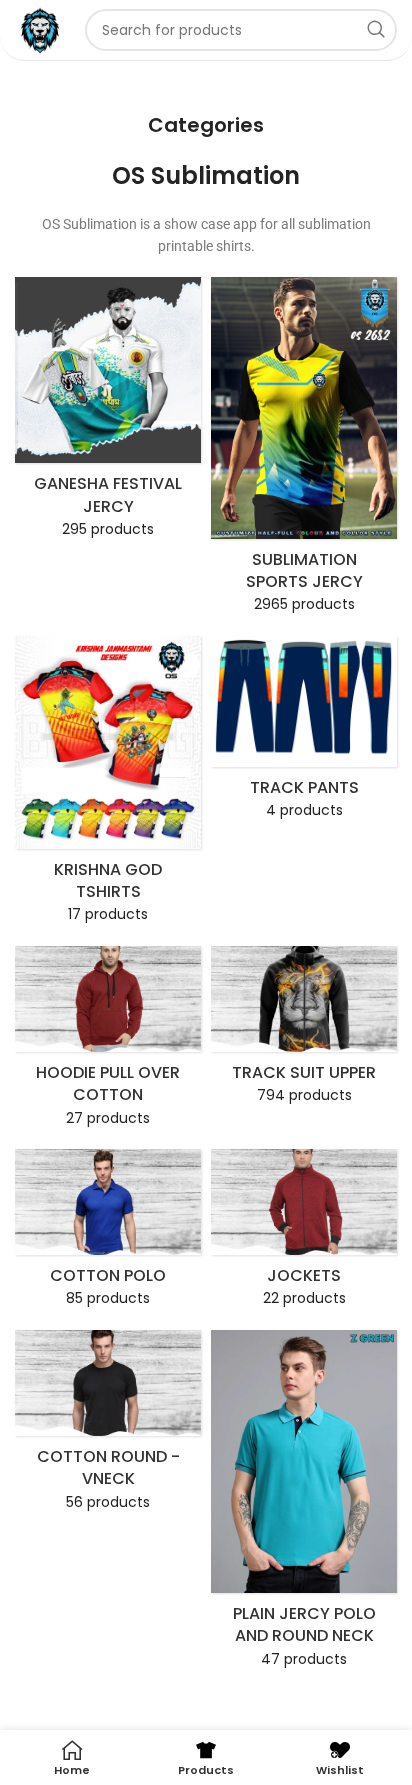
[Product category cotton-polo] (108, 1234)
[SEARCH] (376, 30)
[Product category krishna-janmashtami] (108, 786)
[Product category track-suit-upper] (304, 1031)
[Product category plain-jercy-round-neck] (304, 1505)
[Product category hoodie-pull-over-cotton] (108, 1042)
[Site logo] (40, 29)
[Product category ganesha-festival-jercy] (108, 413)
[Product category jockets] (304, 1234)
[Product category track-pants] (304, 734)
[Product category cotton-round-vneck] (108, 1426)
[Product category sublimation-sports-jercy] (304, 451)
